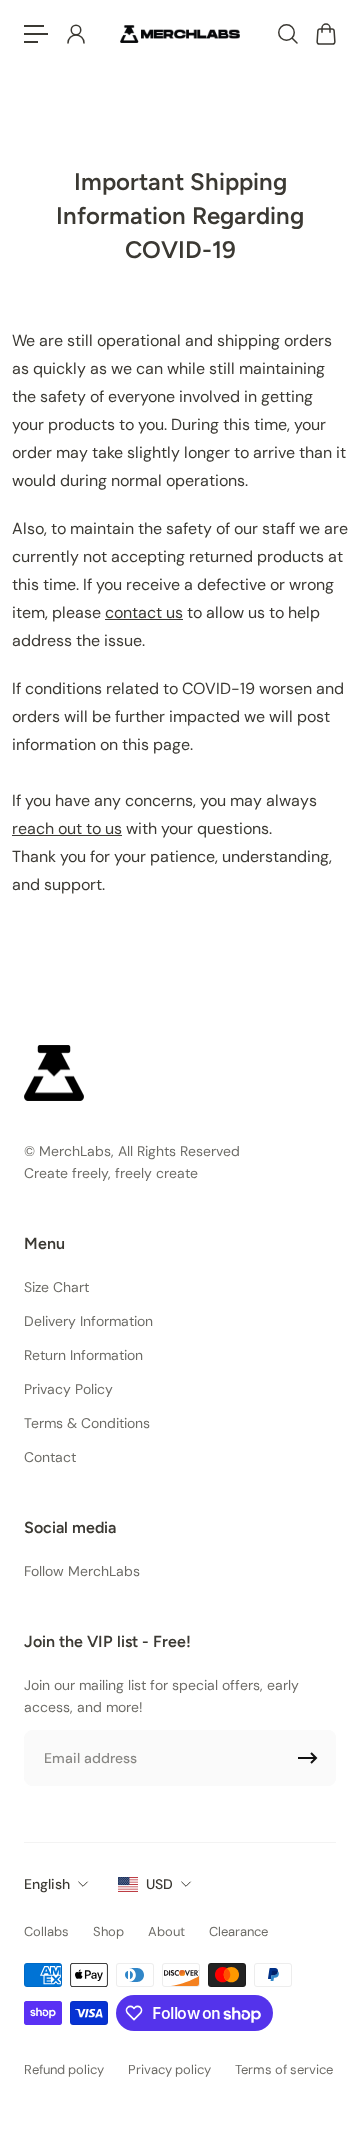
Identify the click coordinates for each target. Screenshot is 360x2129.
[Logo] (180, 33)
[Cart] (325, 34)
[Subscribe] (308, 1758)
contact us (144, 612)
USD (159, 1884)
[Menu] (36, 34)
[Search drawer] (287, 34)
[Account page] (75, 34)
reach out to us (67, 828)
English (47, 1884)
